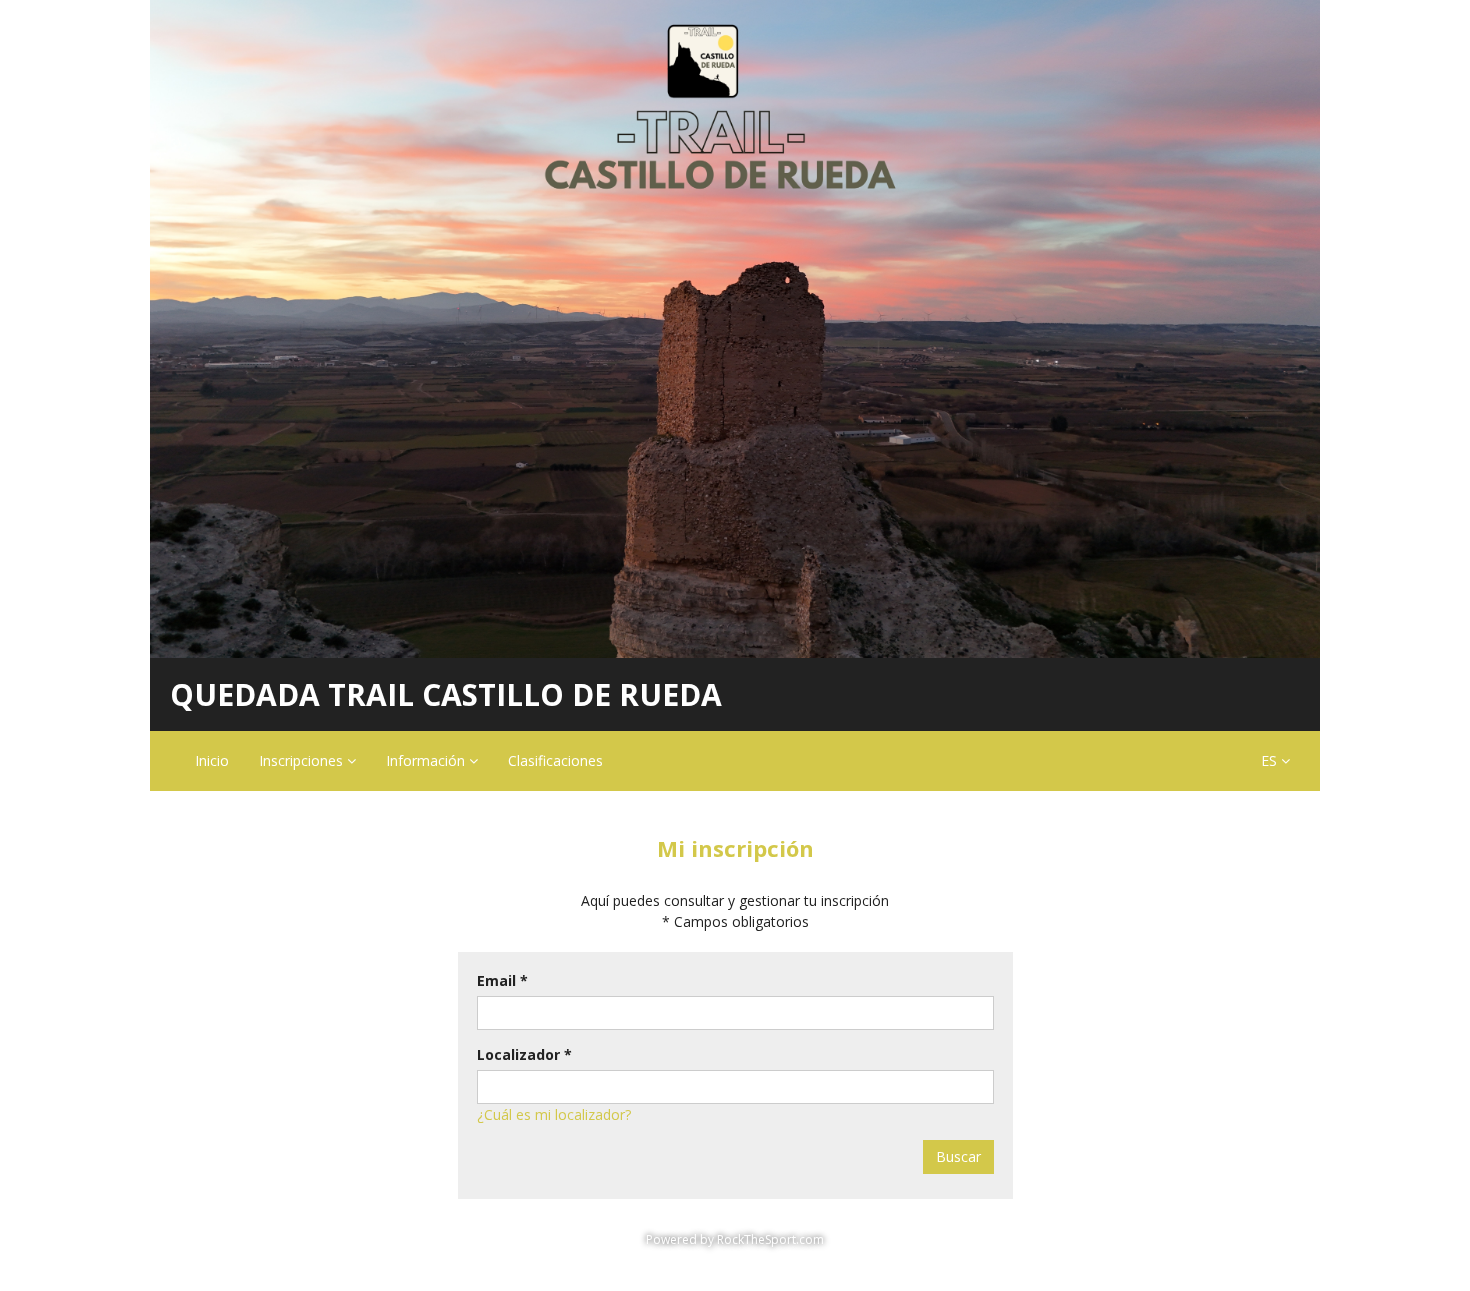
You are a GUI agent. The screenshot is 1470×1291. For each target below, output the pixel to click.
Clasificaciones (555, 760)
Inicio (212, 760)
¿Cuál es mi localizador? (554, 1114)
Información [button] (427, 760)
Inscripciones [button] (303, 760)
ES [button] (1271, 760)
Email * (502, 980)
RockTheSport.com (770, 1239)
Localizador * (524, 1054)
